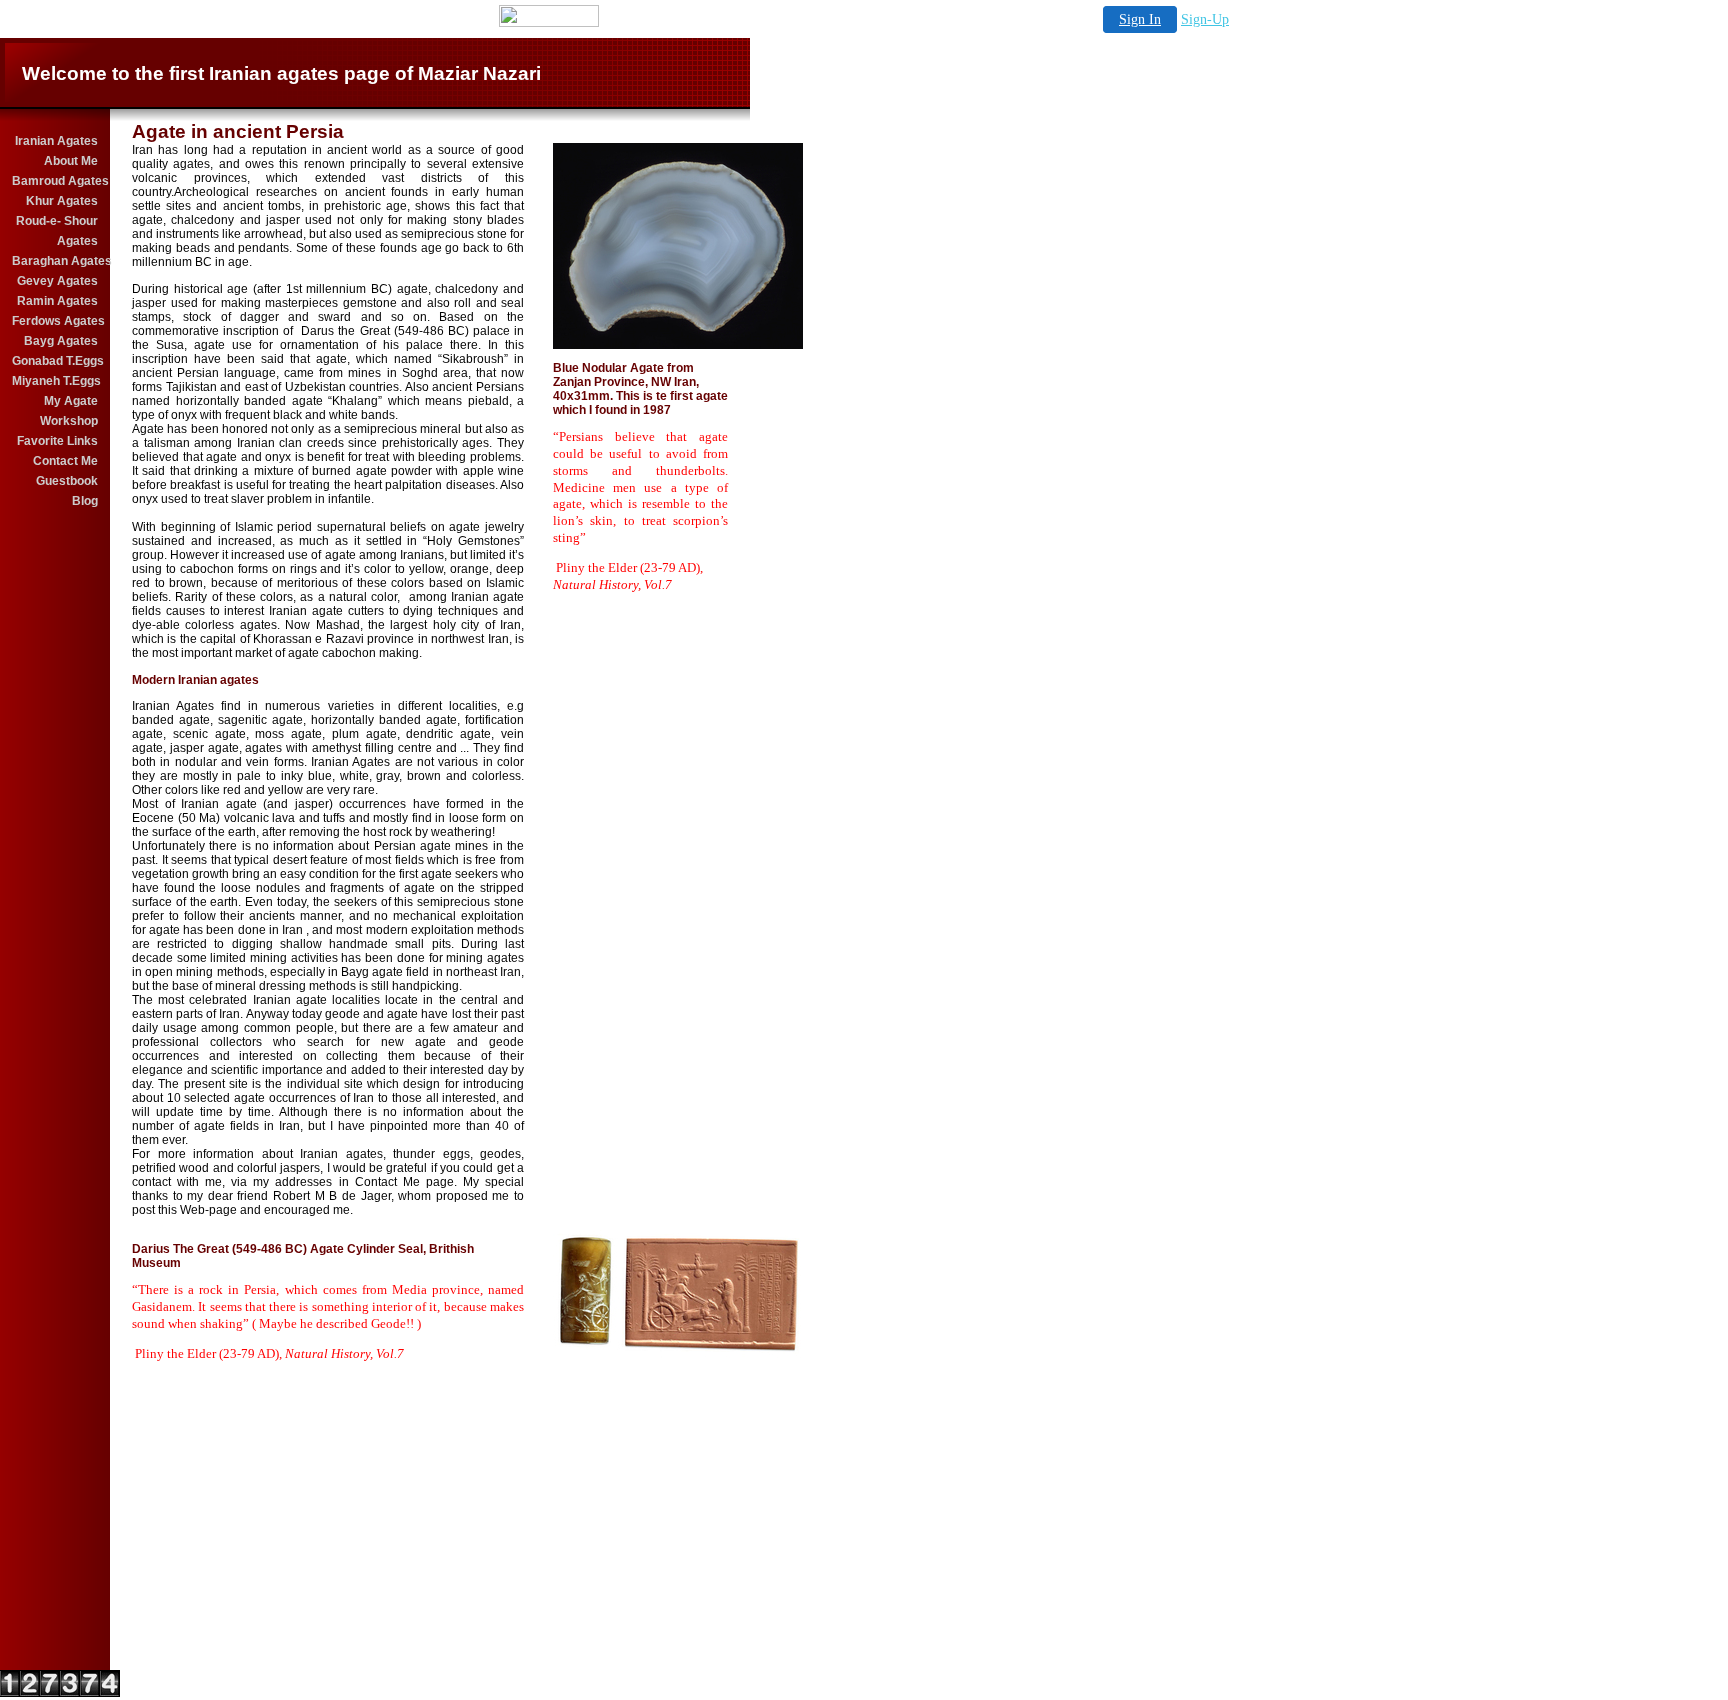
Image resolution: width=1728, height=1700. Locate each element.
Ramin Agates (57, 301)
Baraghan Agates (56, 261)
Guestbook (67, 481)
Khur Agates (62, 201)
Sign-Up (1205, 19)
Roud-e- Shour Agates (57, 231)
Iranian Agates (56, 141)
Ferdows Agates (56, 321)
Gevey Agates (57, 281)
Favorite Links (57, 441)
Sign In (1140, 19)
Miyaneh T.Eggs (56, 381)
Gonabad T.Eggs (56, 361)
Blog (85, 501)
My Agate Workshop (69, 411)
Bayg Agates (61, 341)
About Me (71, 161)
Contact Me (65, 461)
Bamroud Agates (56, 181)
